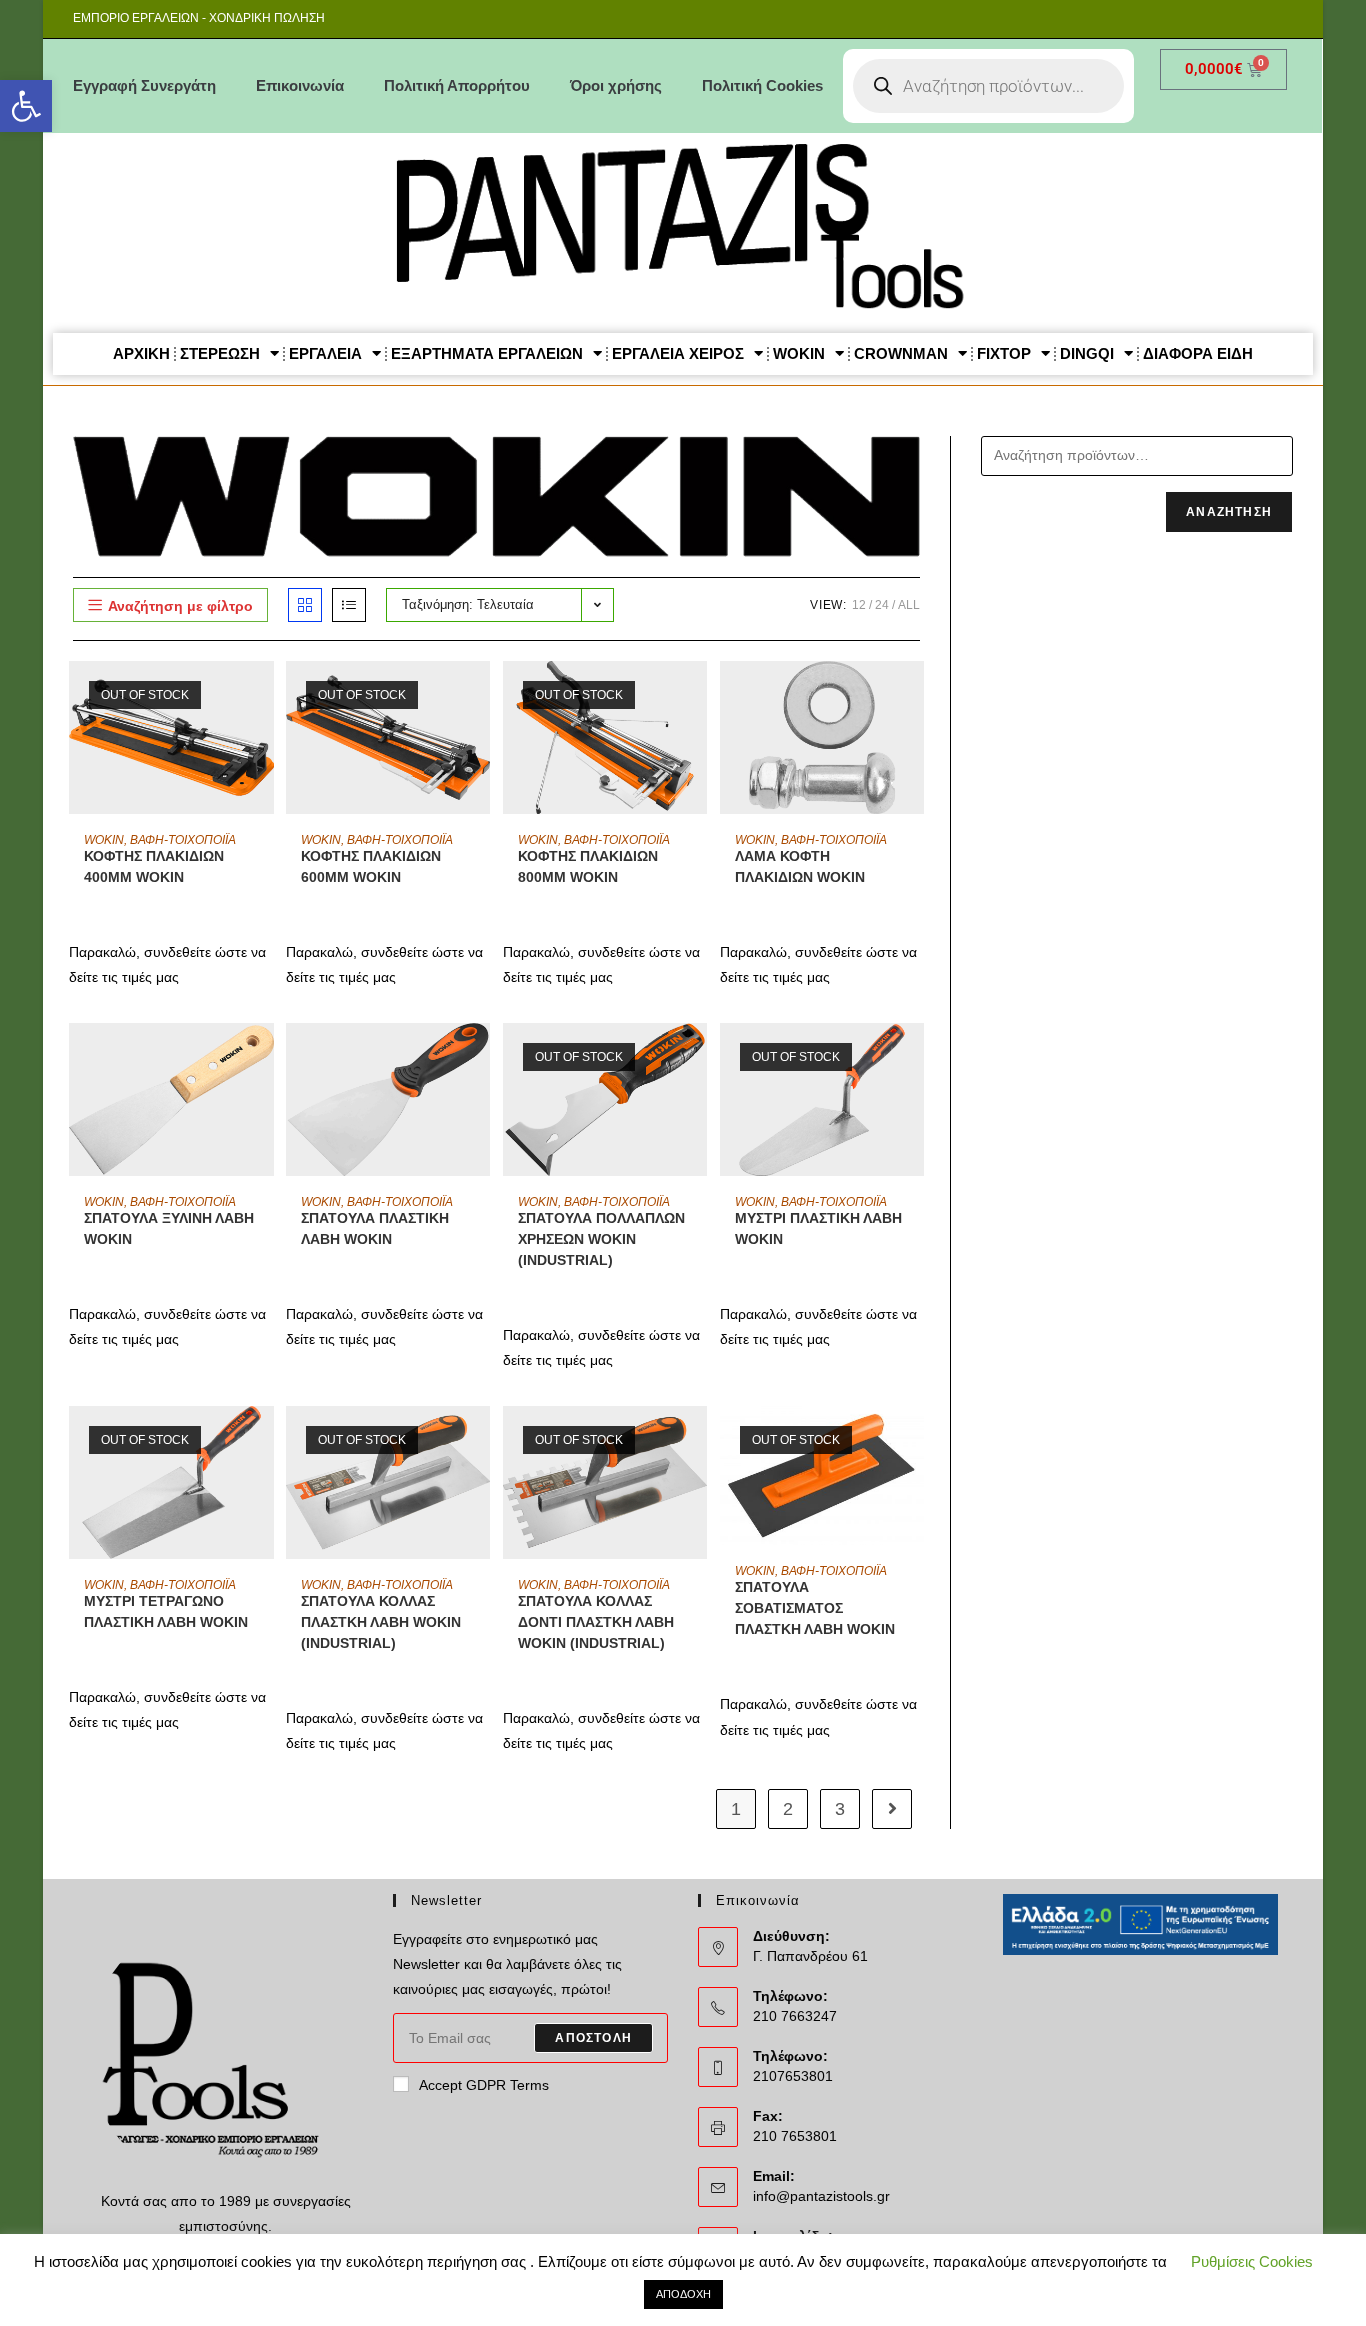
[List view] (349, 605)
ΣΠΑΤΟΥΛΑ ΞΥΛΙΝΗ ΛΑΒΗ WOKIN (169, 1228)
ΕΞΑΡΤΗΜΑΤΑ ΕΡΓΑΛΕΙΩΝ (487, 353)
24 (882, 605)
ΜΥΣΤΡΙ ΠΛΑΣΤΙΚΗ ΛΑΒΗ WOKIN (818, 1228)
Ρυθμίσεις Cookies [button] (1252, 2261)
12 (859, 605)
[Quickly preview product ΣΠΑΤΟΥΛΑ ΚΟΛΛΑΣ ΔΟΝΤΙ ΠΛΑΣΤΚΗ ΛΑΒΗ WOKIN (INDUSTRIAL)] (697, 1441)
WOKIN (799, 353)
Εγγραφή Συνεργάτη (144, 85)
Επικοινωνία (300, 85)
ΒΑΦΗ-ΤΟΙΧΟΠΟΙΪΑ (183, 840)
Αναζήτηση (1229, 512)
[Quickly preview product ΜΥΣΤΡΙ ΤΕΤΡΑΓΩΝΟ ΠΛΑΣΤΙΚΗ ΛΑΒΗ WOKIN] (264, 1441)
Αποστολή (593, 2038)
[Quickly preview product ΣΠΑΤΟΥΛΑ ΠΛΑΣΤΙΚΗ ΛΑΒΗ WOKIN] (480, 1058)
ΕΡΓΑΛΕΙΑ (325, 353)
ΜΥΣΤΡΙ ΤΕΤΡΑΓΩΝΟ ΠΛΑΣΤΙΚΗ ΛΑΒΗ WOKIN (166, 1611)
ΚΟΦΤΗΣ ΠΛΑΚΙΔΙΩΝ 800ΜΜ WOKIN (588, 866)
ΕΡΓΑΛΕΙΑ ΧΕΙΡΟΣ (678, 353)
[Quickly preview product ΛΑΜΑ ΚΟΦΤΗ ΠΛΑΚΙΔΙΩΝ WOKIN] (914, 696)
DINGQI (1087, 353)
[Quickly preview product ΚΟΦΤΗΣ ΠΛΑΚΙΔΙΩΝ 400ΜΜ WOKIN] (264, 696)
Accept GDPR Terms (484, 2085)
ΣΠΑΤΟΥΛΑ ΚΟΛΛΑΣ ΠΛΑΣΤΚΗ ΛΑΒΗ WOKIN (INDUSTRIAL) (381, 1622)
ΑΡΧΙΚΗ (141, 353)
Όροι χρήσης (616, 85)
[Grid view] (305, 605)
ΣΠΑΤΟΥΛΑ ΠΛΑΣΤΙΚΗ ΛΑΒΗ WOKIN (375, 1228)
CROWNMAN (901, 353)
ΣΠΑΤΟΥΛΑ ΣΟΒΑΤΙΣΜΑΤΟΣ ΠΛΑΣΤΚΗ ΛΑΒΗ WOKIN (815, 1608)
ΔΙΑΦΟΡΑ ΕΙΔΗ (1198, 353)
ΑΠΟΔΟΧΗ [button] (683, 2294)
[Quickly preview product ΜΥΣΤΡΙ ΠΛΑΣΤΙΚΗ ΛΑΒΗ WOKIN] (914, 1058)
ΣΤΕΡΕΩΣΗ (220, 353)
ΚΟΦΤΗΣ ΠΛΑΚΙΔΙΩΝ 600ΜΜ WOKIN (371, 866)
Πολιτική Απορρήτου (457, 85)
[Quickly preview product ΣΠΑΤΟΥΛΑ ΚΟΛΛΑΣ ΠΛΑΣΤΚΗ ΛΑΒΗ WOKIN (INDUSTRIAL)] (480, 1441)
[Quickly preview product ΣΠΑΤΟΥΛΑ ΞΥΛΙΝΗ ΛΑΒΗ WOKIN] (264, 1058)
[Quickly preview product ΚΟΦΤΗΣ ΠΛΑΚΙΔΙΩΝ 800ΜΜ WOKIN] (697, 696)
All (909, 605)
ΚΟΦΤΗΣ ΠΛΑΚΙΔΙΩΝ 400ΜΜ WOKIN (154, 866)
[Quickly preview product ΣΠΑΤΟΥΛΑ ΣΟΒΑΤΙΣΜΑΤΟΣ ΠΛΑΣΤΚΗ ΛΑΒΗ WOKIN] (914, 1441)
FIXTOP (1004, 353)
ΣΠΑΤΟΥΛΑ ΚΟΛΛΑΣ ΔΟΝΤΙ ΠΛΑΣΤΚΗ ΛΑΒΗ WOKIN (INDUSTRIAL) (596, 1622)
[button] (26, 106)
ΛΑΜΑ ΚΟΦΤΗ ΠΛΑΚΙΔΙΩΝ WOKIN (800, 866)
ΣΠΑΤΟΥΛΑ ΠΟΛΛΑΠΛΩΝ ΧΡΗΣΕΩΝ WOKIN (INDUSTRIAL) (601, 1239)
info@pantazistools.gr (821, 2196)
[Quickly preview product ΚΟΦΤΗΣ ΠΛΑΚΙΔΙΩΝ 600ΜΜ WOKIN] (480, 696)
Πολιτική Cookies (762, 85)
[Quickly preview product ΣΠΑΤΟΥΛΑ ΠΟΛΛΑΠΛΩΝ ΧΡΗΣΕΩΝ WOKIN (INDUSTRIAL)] (697, 1058)
